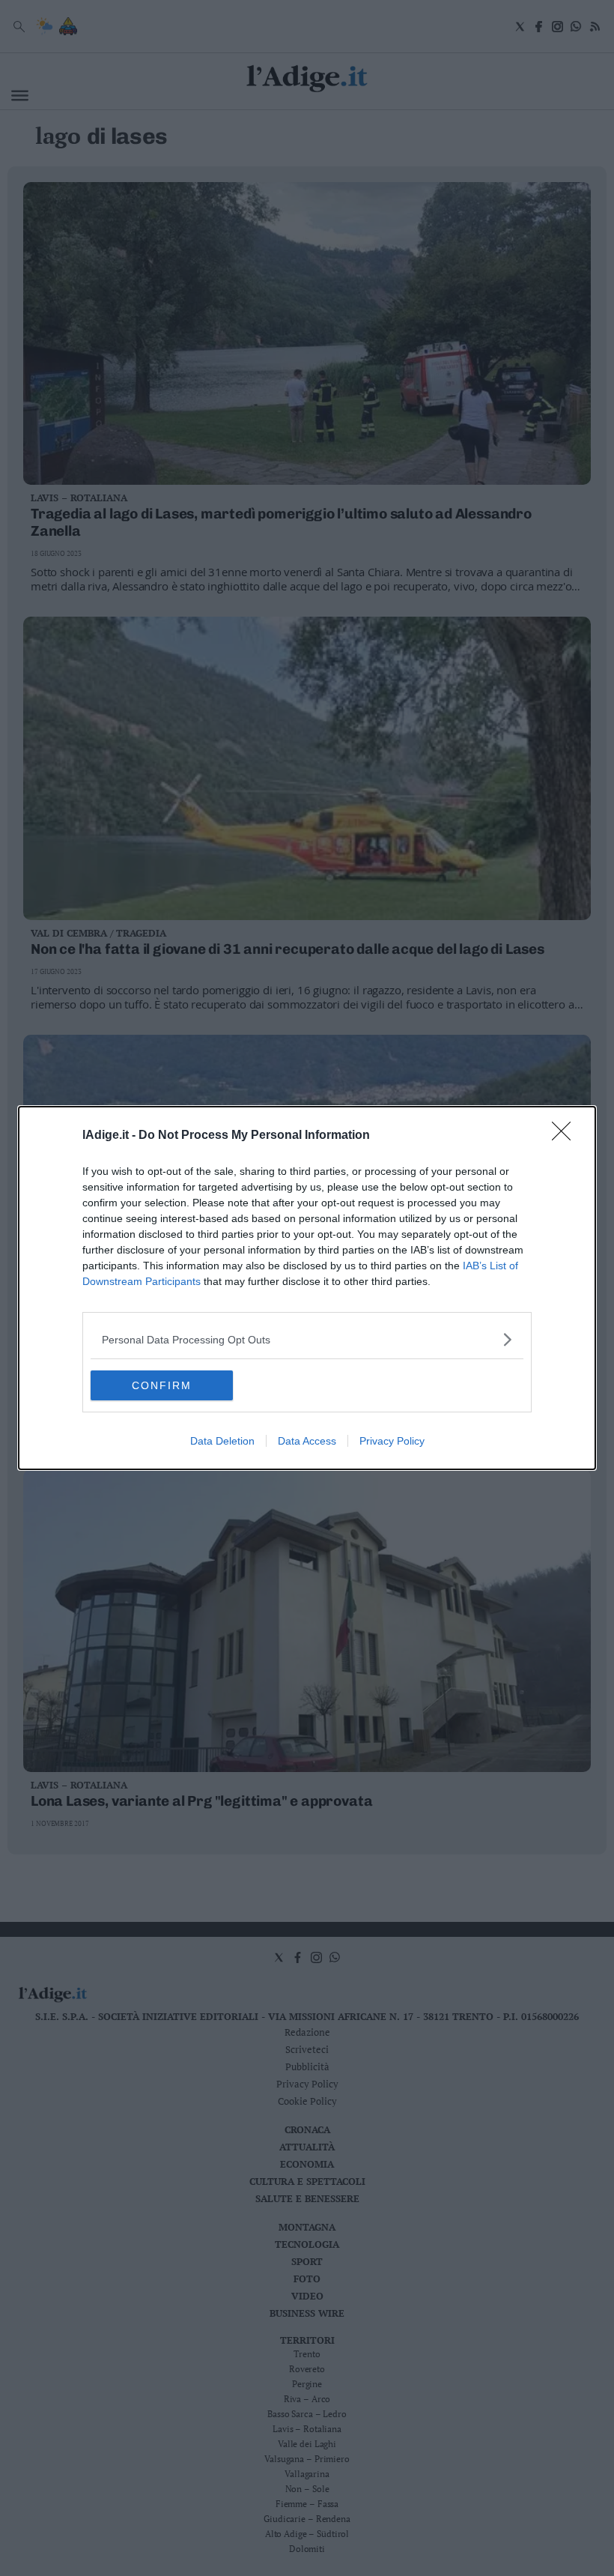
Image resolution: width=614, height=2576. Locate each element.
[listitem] (307, 1339)
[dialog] (307, 1288)
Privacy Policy (392, 1441)
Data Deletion (222, 1441)
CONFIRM (162, 1385)
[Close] (566, 1136)
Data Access (307, 1441)
